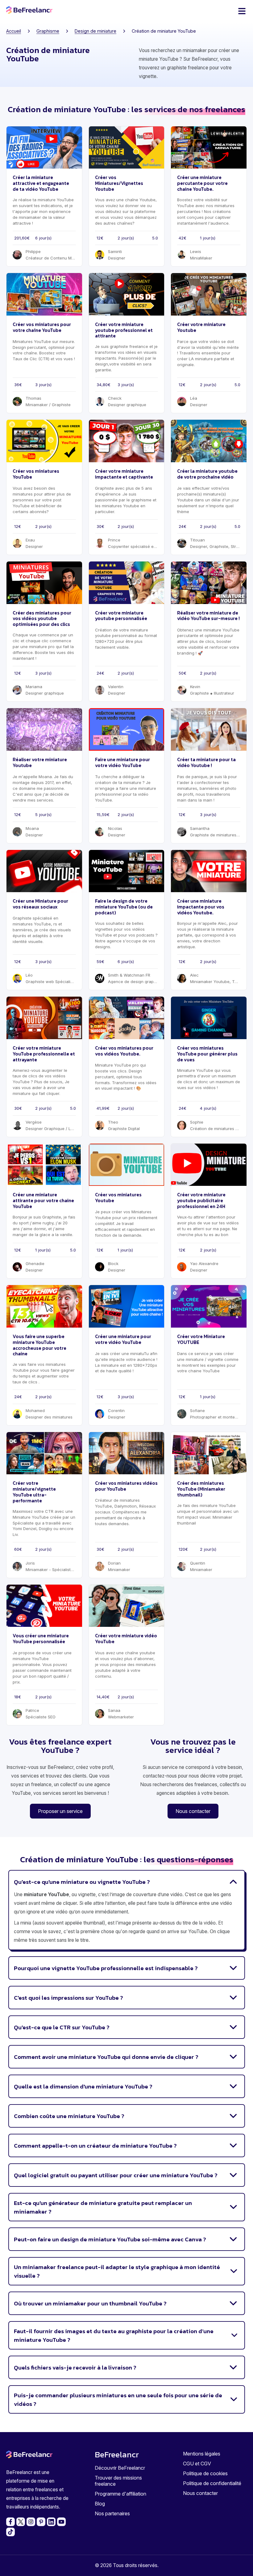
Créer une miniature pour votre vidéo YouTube (123, 1339)
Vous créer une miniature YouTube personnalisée (41, 1639)
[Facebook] (10, 2522)
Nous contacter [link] (193, 1811)
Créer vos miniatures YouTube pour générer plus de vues (207, 1054)
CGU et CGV (197, 2464)
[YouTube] (61, 2522)
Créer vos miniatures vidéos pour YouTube (126, 1486)
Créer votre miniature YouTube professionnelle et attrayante (44, 1054)
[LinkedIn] (51, 2522)
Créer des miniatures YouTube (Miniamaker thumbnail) (201, 1489)
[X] (21, 2522)
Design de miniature (95, 31)
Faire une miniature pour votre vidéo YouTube (122, 762)
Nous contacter (200, 2493)
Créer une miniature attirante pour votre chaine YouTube (43, 1200)
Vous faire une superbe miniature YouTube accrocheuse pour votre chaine (39, 1345)
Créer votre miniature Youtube (201, 327)
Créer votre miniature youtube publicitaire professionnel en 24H (201, 1200)
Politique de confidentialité (212, 2483)
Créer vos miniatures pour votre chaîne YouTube (42, 327)
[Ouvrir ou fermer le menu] (242, 11)
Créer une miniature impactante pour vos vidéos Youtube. (201, 907)
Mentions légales (202, 2454)
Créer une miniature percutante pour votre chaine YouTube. (202, 183)
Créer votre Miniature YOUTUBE (201, 1339)
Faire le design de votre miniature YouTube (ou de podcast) (124, 907)
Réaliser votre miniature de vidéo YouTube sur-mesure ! (208, 616)
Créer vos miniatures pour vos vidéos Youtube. (124, 1051)
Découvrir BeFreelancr (120, 2468)
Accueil (14, 31)
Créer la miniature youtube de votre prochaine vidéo (207, 474)
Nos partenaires (112, 2513)
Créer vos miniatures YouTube (36, 474)
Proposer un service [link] (60, 1811)
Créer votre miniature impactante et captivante (124, 474)
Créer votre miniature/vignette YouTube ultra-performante (34, 1492)
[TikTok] (10, 2532)
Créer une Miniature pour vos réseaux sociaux (40, 904)
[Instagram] (31, 2522)
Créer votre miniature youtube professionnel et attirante (124, 330)
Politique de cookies (205, 2473)
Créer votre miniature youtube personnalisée (121, 616)
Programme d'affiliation (120, 2494)
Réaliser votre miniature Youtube (40, 762)
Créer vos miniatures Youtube (118, 1198)
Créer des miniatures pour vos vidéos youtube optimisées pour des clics (42, 619)
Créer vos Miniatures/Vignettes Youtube (119, 183)
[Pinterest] (41, 2522)
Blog (100, 2504)
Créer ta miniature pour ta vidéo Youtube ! (206, 762)
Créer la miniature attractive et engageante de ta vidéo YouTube (41, 183)
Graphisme (48, 31)
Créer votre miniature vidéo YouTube (126, 1639)
